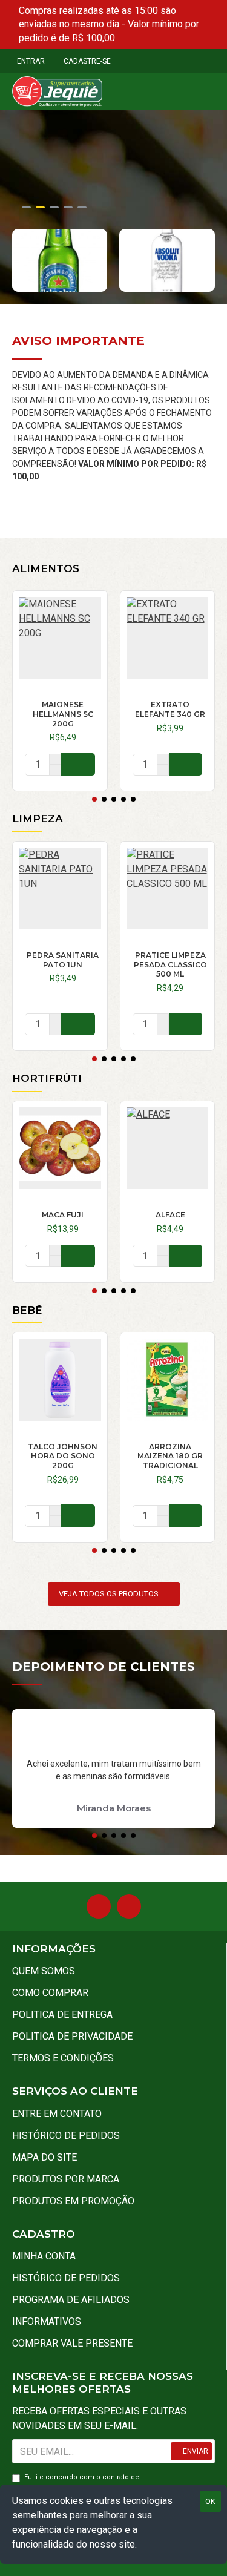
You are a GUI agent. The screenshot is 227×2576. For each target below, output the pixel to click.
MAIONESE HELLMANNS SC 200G (63, 714)
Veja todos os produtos (109, 1594)
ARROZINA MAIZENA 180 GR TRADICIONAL (170, 1456)
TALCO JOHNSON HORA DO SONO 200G (63, 1456)
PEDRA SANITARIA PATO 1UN (63, 960)
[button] (94, 799)
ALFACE (170, 1215)
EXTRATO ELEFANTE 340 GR (170, 709)
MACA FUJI (63, 1215)
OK (210, 2501)
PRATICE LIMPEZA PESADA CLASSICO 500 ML (170, 964)
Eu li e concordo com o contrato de (82, 2482)
